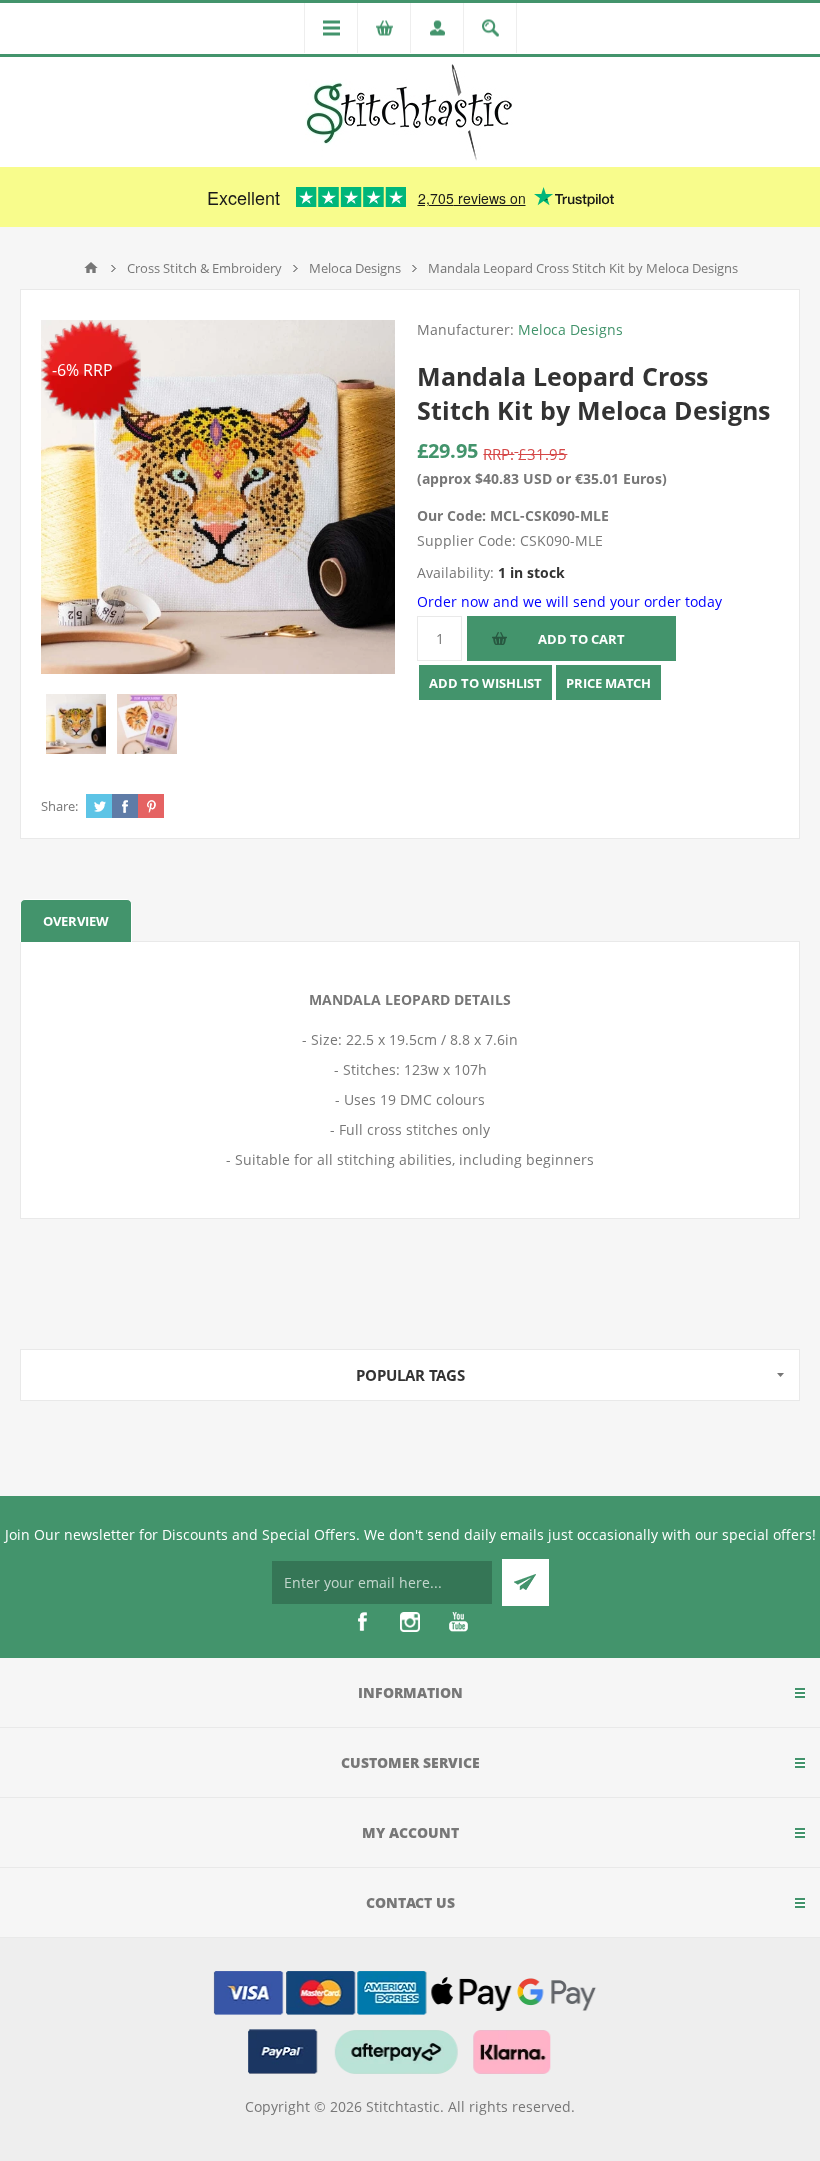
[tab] (76, 920)
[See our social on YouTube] (458, 1622)
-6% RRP (82, 370)
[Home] (91, 268)
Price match (608, 683)
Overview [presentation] (76, 921)
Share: (59, 806)
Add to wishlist (485, 683)
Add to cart (581, 639)
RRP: (498, 454)
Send (525, 1582)
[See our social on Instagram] (410, 1622)
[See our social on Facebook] (362, 1622)
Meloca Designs (570, 329)
